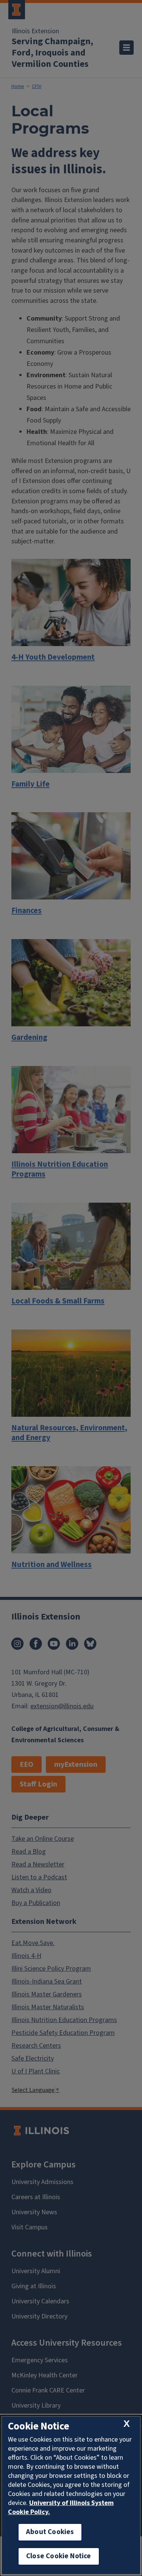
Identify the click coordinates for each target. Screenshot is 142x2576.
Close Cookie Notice (59, 2556)
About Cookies (50, 2532)
